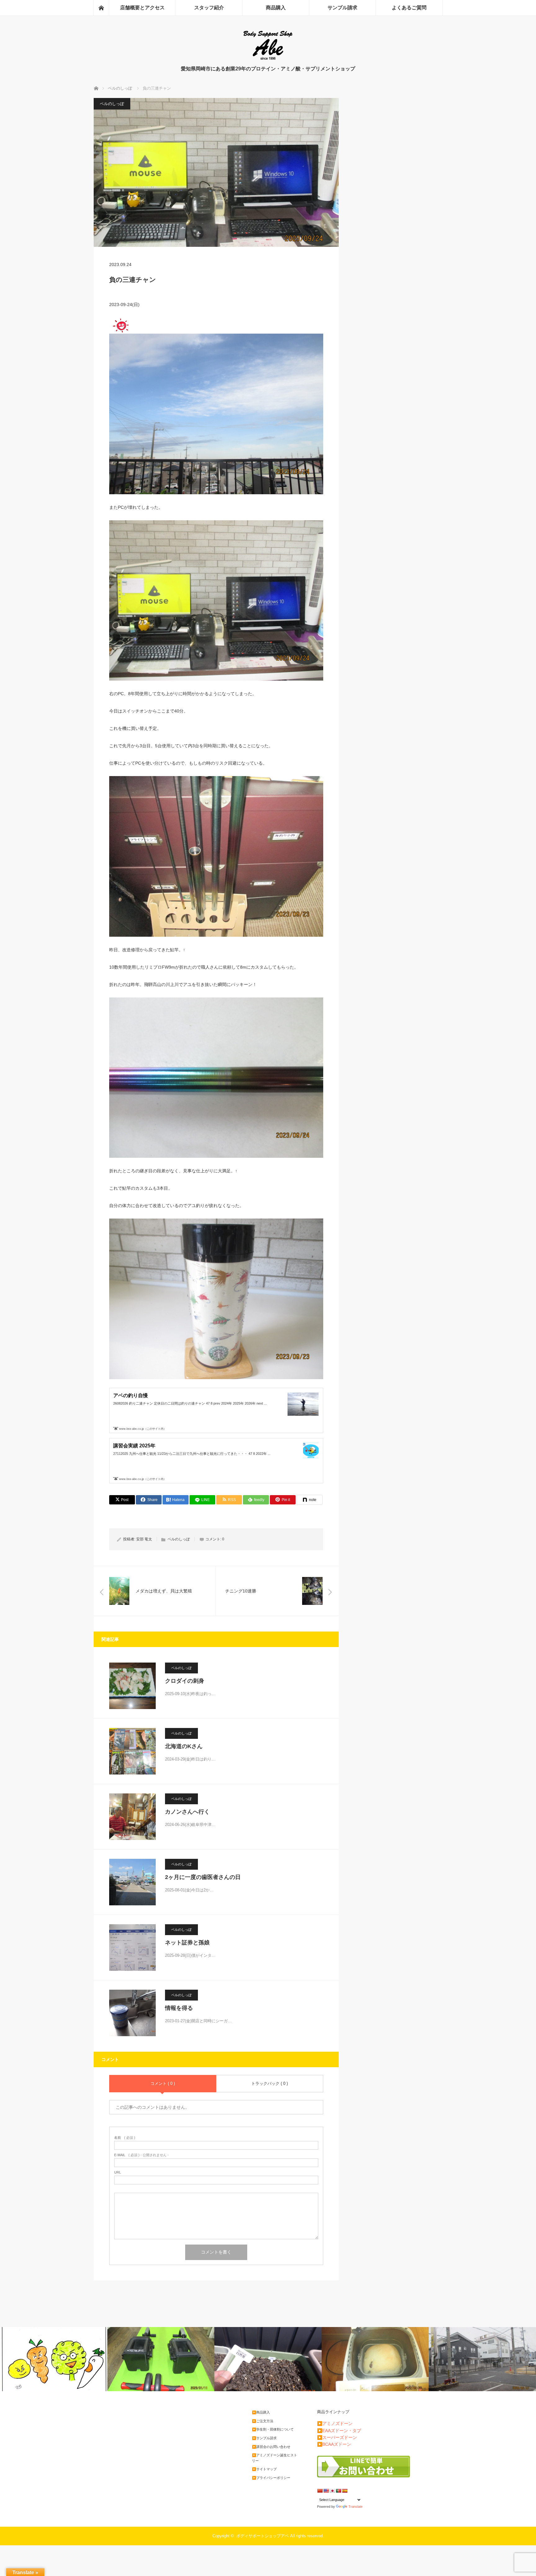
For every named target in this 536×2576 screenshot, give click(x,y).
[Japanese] (332, 2491)
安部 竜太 (144, 1539)
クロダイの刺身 (185, 1681)
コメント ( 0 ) (163, 2083)
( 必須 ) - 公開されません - (141, 2155)
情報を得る (179, 2008)
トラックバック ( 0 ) (270, 2083)
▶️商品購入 (261, 2412)
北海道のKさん (184, 1746)
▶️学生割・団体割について (273, 2429)
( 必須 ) (125, 2138)
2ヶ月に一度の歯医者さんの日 (203, 1877)
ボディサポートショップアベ (263, 2536)
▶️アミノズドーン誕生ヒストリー (275, 2458)
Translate (355, 2507)
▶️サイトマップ (264, 2469)
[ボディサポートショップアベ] (268, 59)
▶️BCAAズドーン (334, 2444)
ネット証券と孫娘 (187, 1943)
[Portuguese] (338, 2491)
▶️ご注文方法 (263, 2421)
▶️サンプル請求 (264, 2438)
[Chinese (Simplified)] (320, 2491)
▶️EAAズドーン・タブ (339, 2431)
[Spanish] (345, 2491)
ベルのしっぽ (112, 104)
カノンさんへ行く (187, 1812)
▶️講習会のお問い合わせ (271, 2447)
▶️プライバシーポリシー (271, 2478)
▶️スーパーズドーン (337, 2437)
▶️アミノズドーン (335, 2423)
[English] (326, 2491)
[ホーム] (101, 8)
